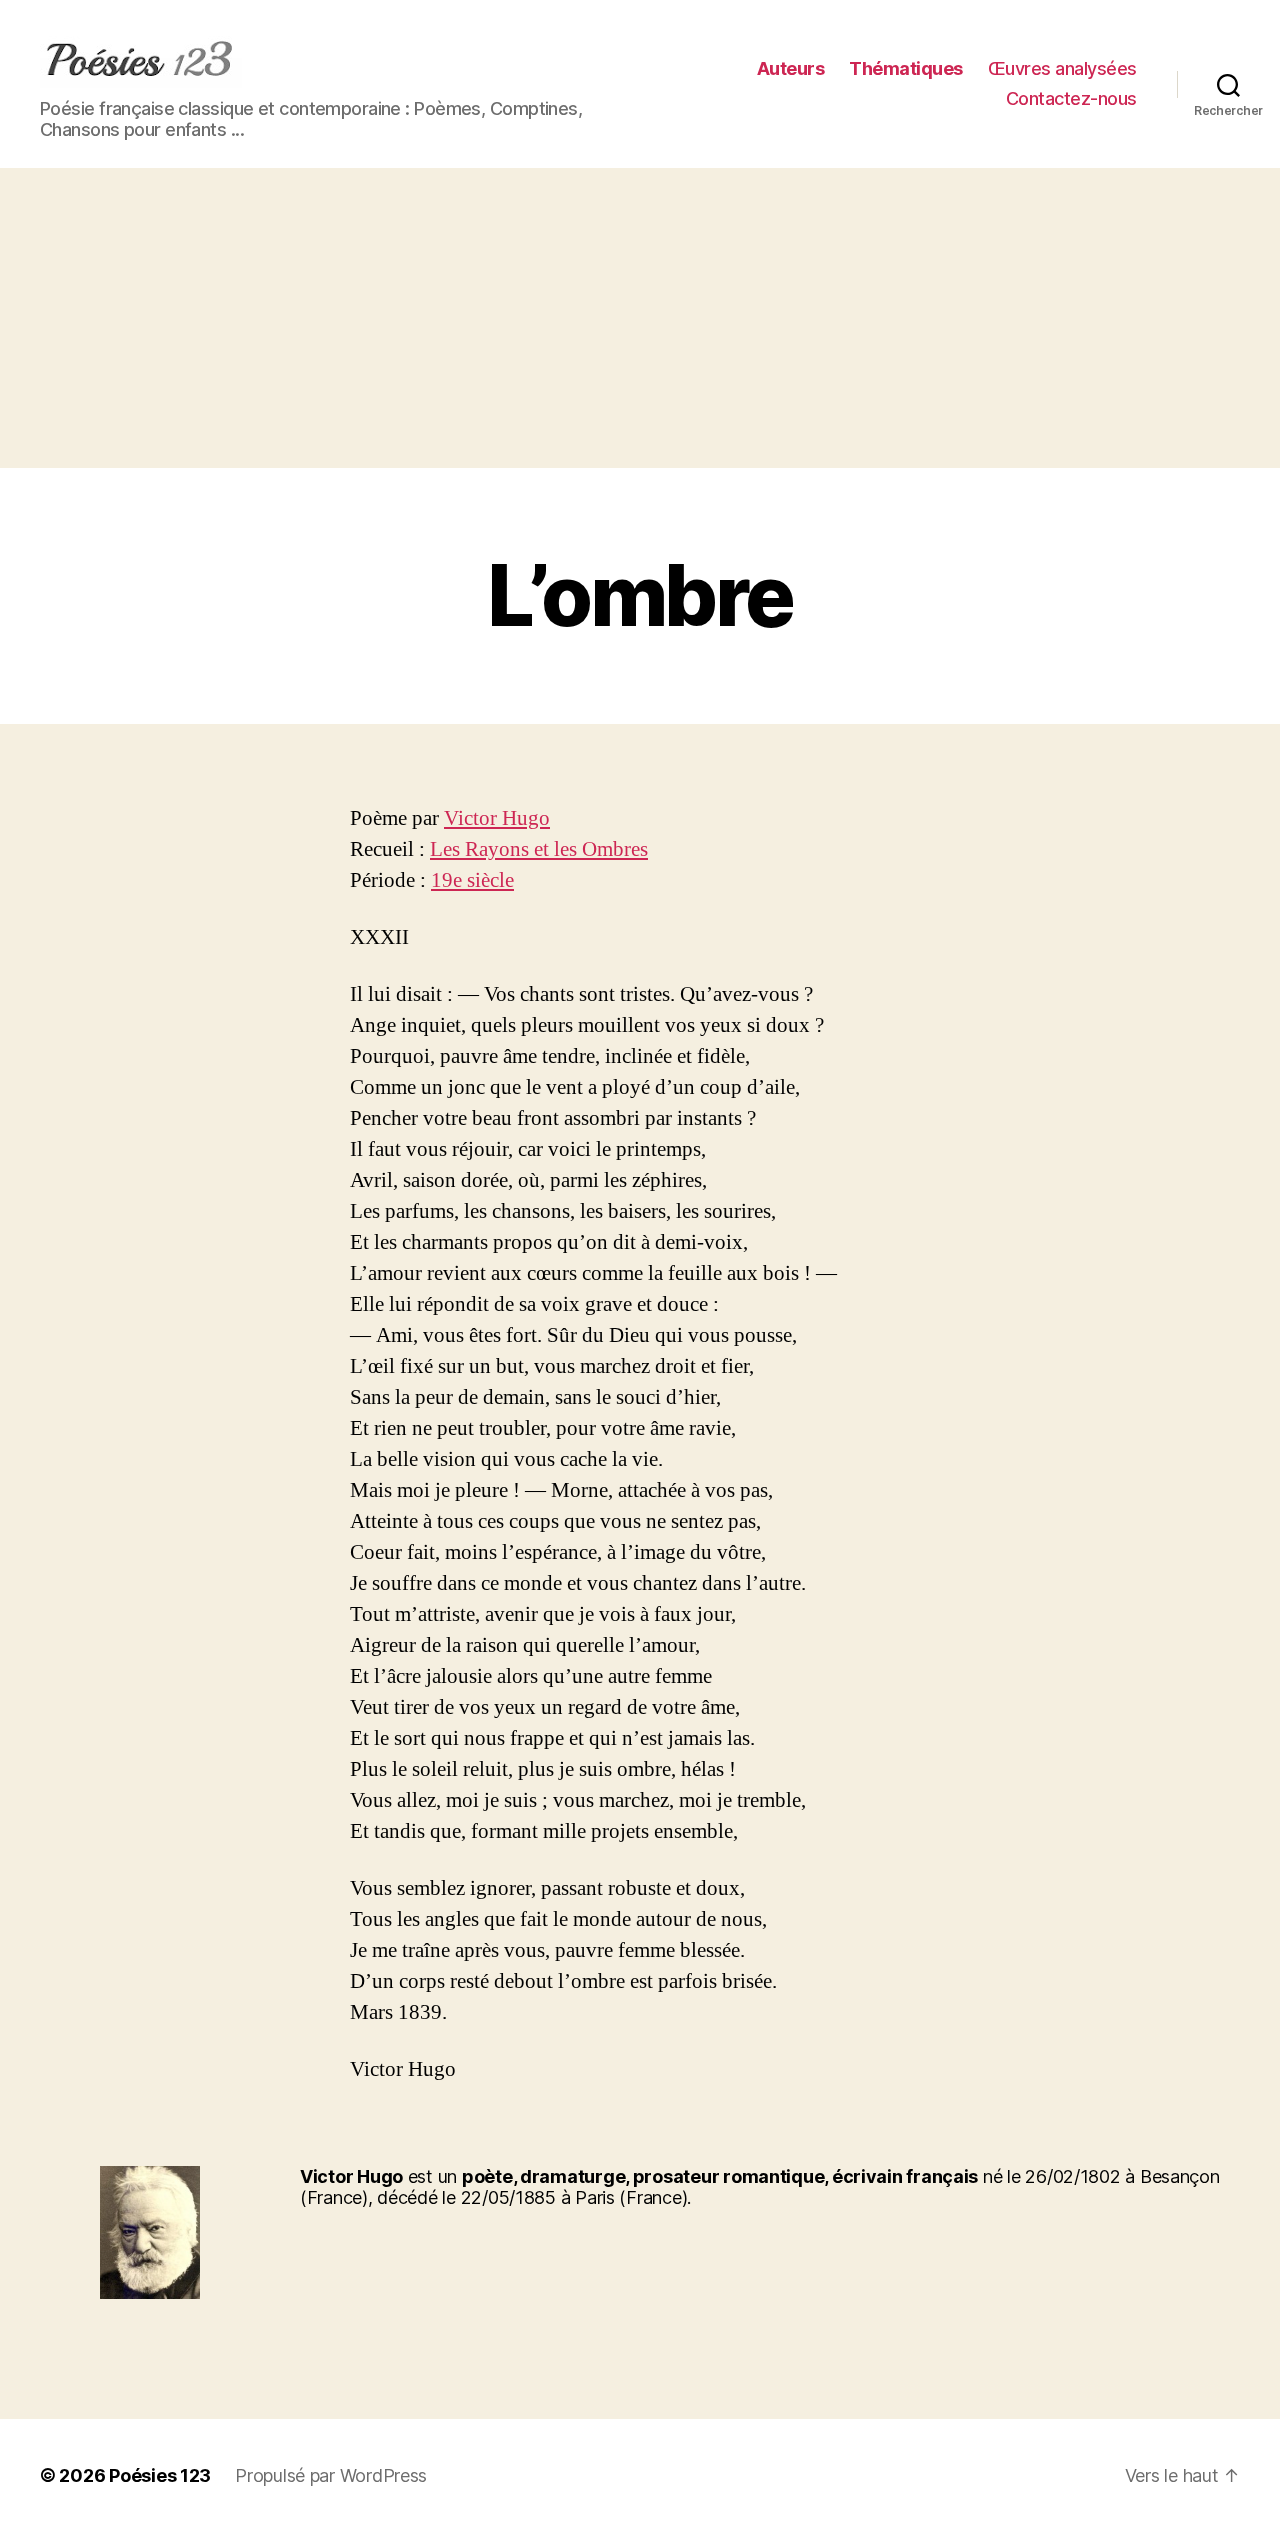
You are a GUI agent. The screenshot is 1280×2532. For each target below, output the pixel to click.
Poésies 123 (160, 2475)
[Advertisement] (640, 318)
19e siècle (472, 880)
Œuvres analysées (1062, 68)
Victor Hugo (497, 818)
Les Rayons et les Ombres (539, 849)
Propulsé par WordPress (331, 2475)
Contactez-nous (1071, 98)
